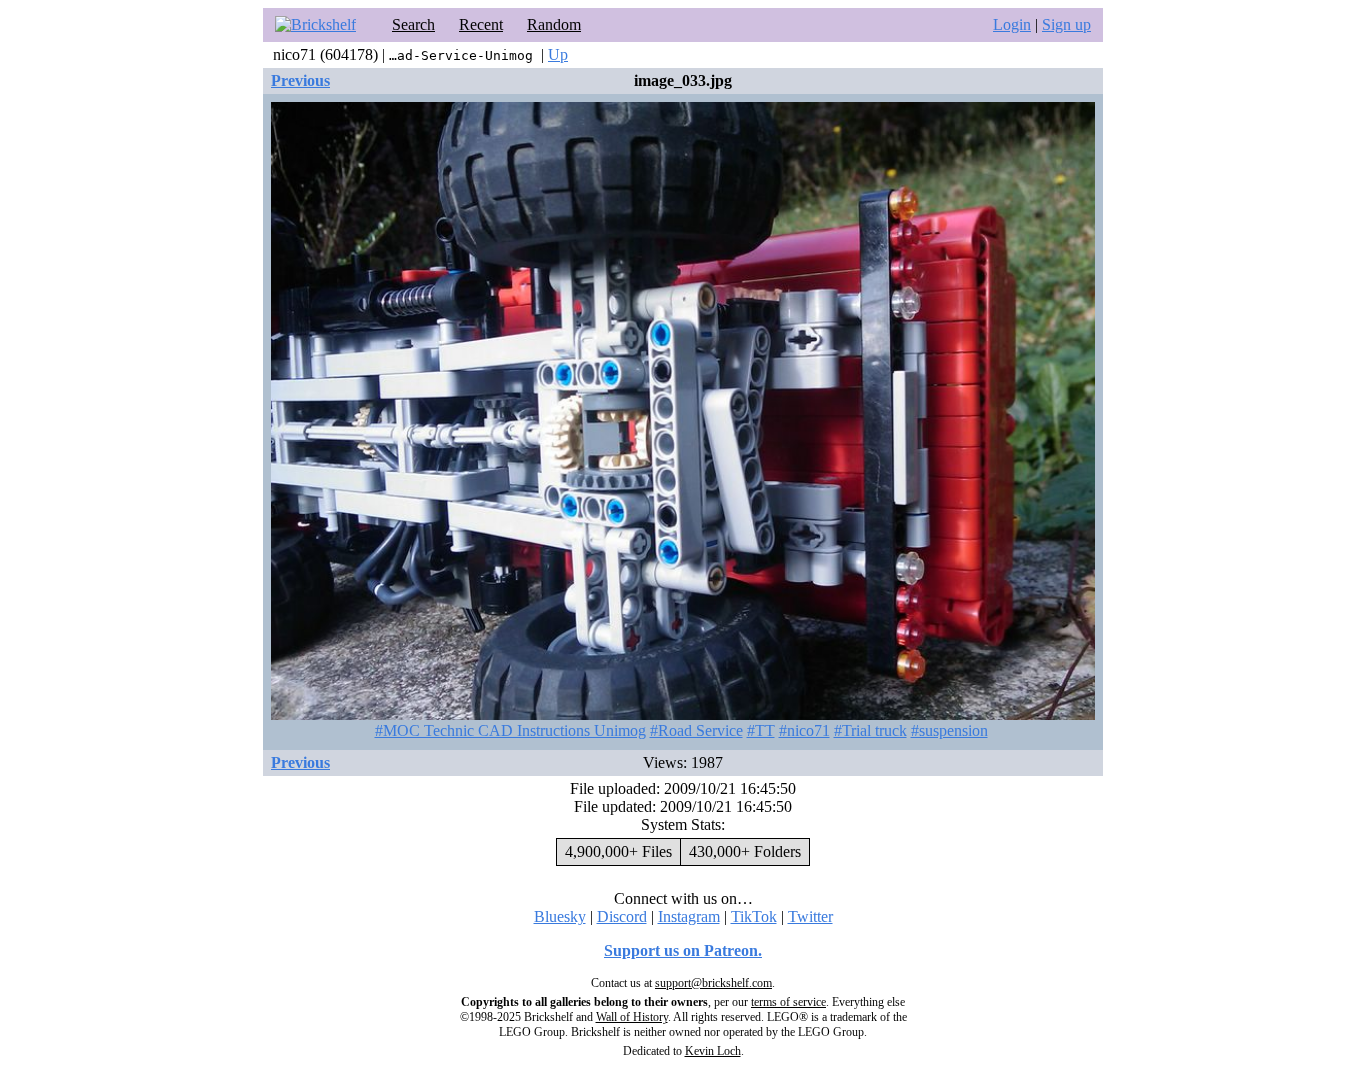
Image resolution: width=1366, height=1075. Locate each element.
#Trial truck (870, 730)
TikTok (754, 916)
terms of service (788, 1002)
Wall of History (632, 1017)
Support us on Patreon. (683, 950)
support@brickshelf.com (713, 983)
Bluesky (560, 916)
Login (1012, 24)
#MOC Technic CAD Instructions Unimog (510, 730)
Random (554, 24)
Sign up (1066, 24)
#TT (761, 730)
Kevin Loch (713, 1051)
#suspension (949, 730)
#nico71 (804, 730)
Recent (481, 24)
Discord (622, 916)
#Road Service (696, 730)
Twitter (810, 916)
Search (413, 24)
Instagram (689, 916)
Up (558, 54)
